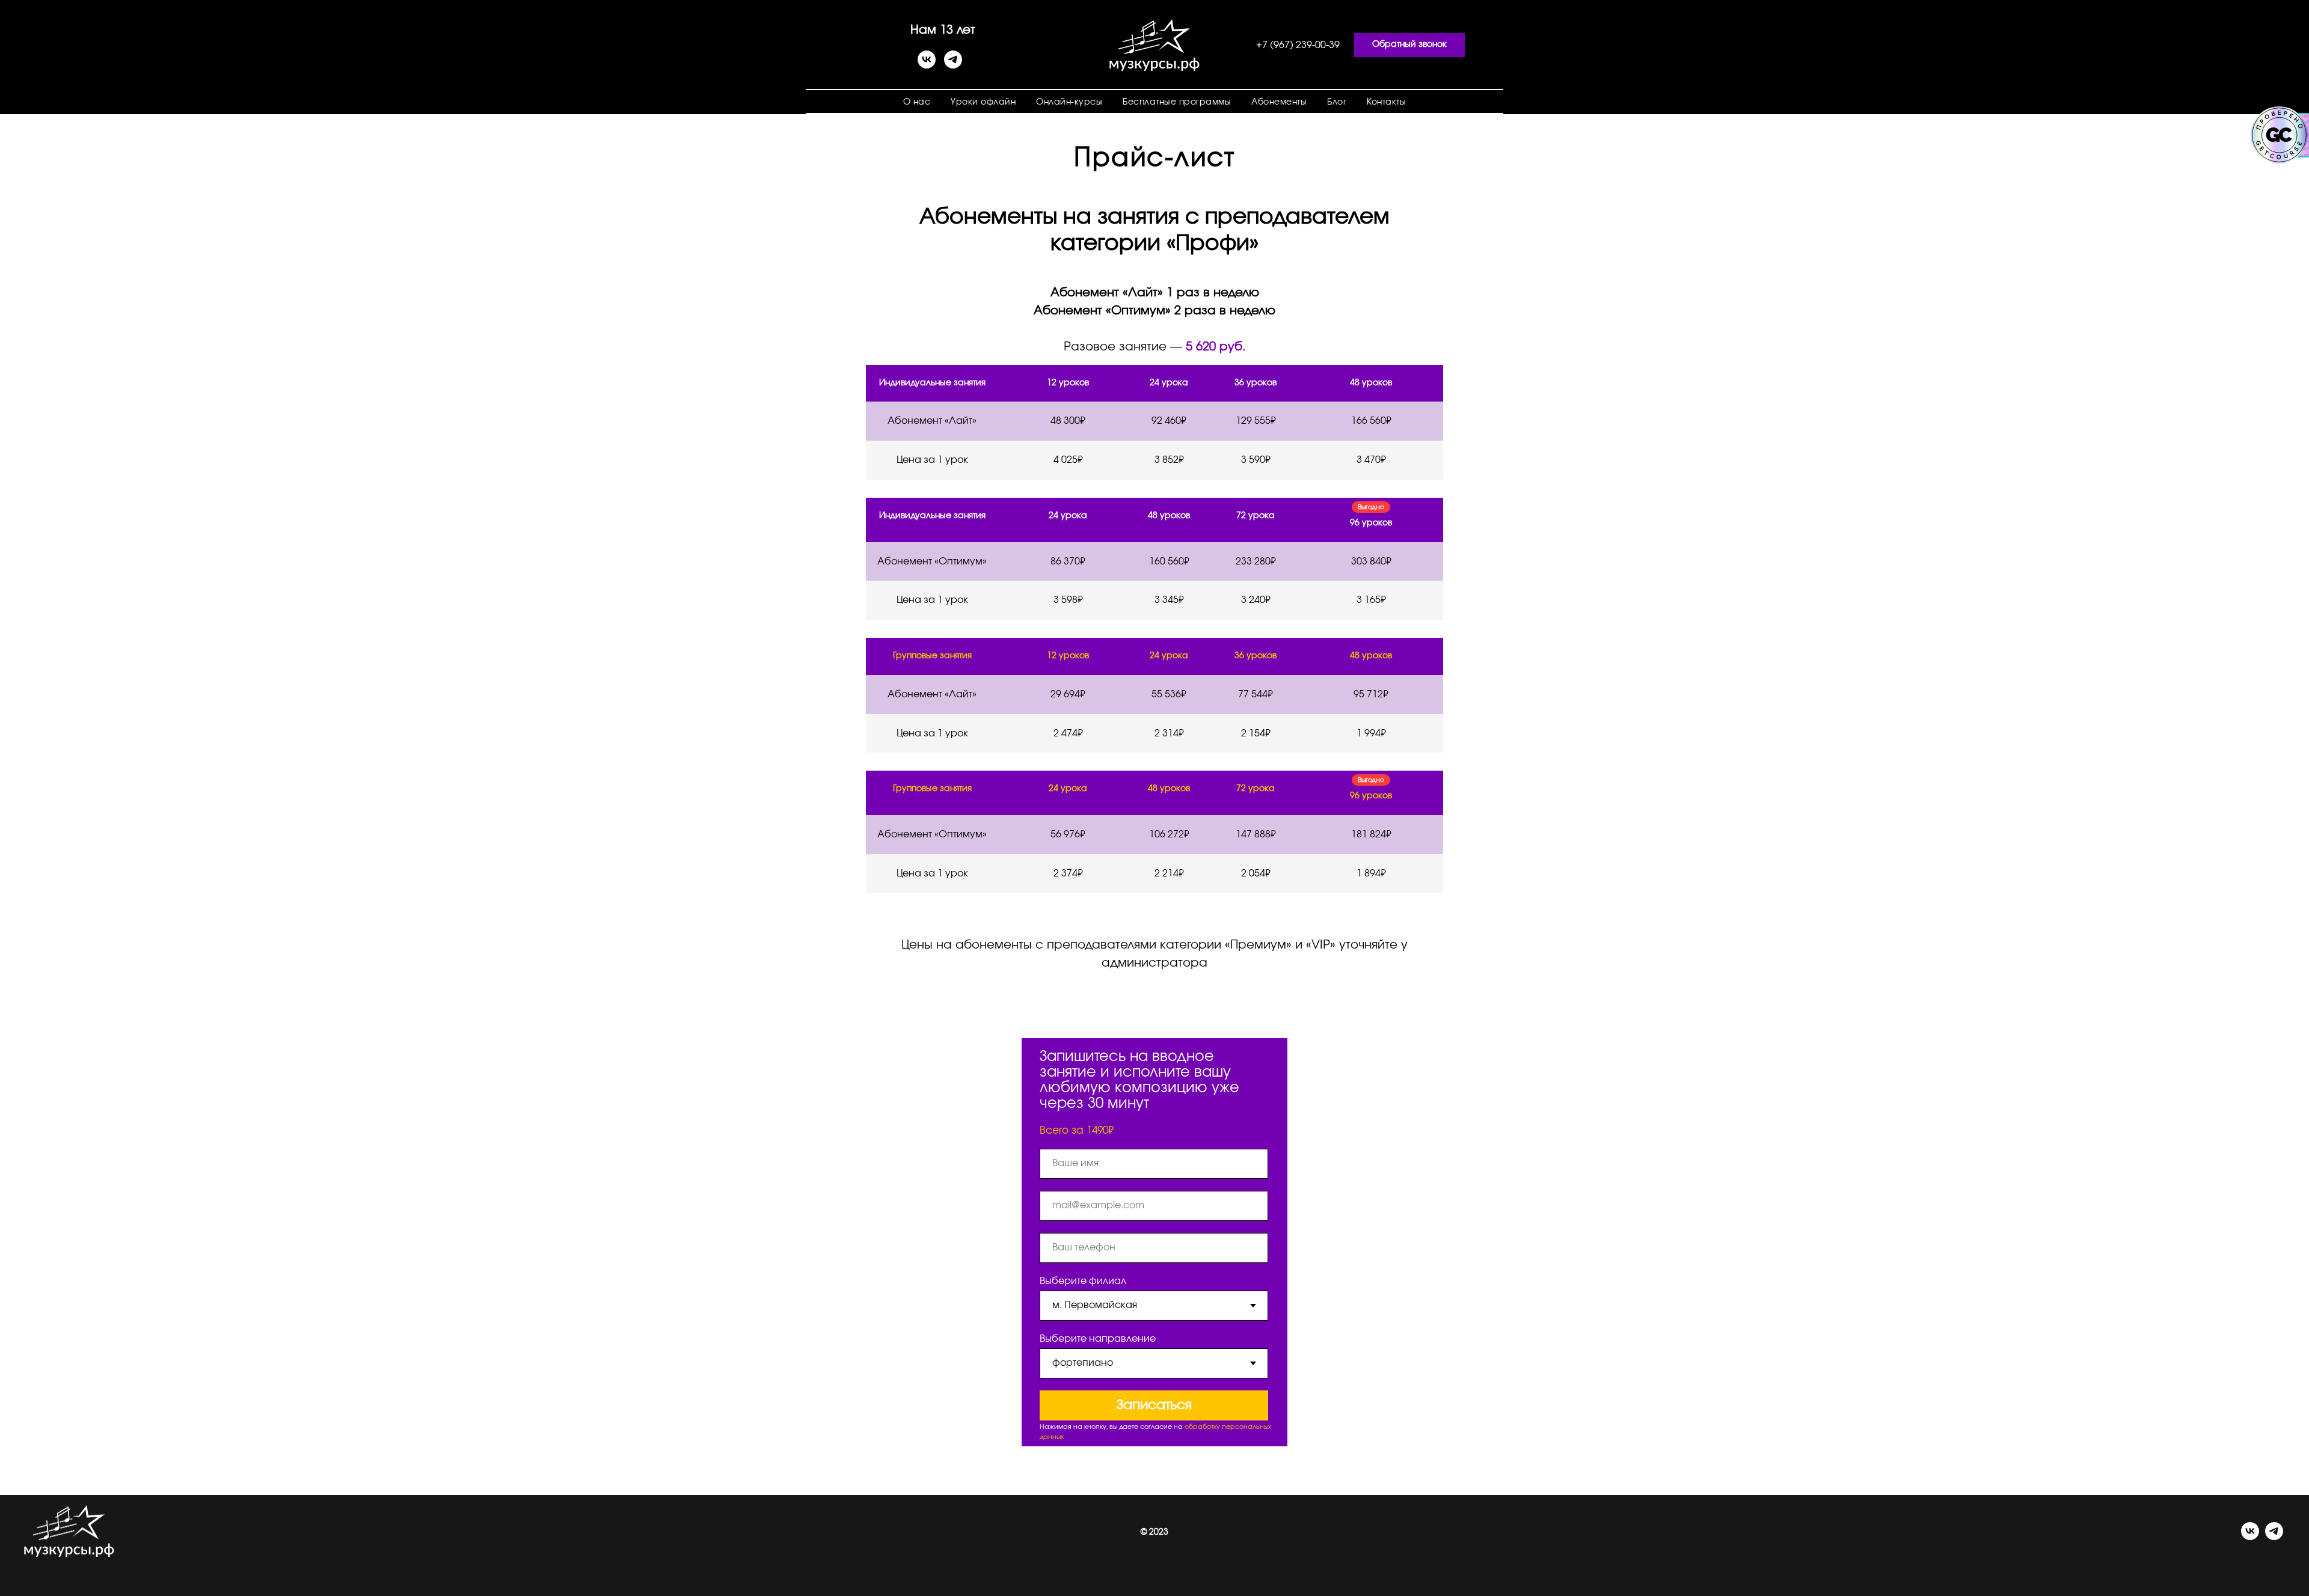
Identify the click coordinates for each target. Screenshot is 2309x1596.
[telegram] (953, 65)
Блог (1337, 102)
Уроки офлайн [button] (983, 102)
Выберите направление (1098, 1339)
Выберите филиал (1083, 1281)
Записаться (1154, 1405)
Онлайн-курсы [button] (1069, 102)
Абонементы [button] (1279, 102)
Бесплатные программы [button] (1177, 102)
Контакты (1386, 102)
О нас (917, 102)
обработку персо (1214, 1427)
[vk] (2250, 1537)
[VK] (927, 65)
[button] (1409, 45)
